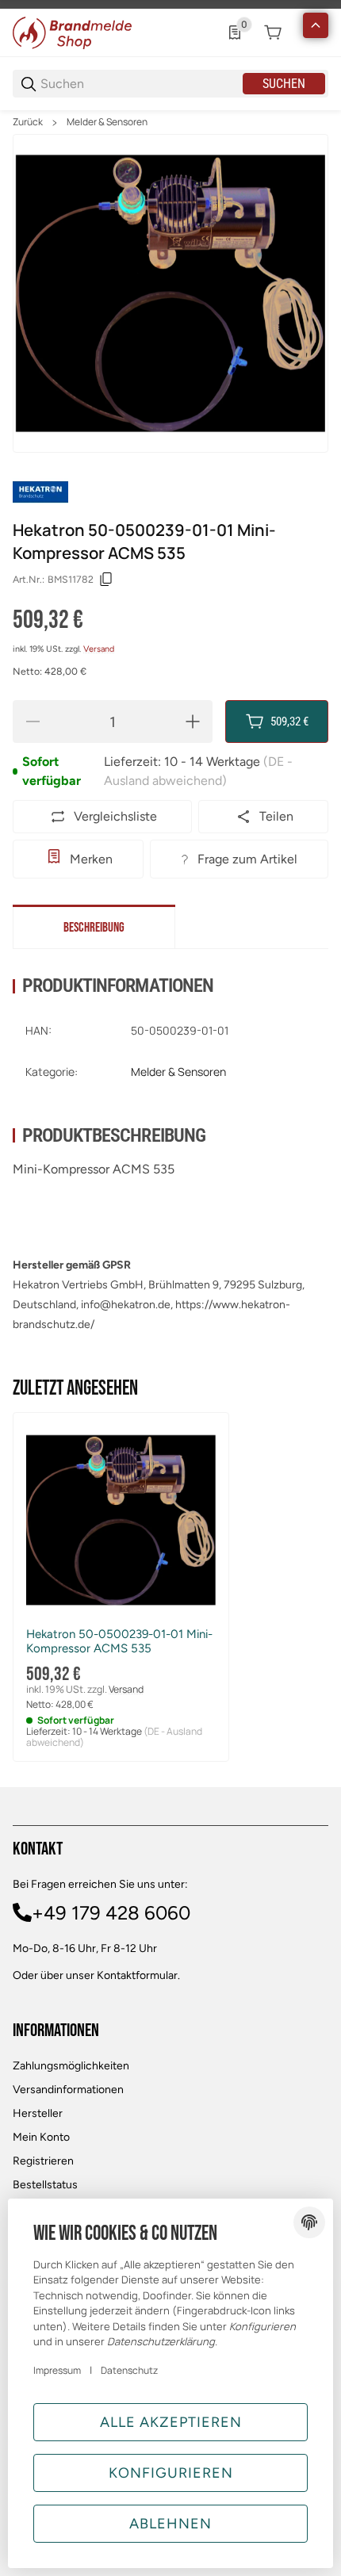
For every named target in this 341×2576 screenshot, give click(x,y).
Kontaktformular (137, 1975)
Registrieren (43, 2161)
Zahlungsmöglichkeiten (71, 2066)
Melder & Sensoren (107, 122)
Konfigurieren (171, 2473)
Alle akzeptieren (171, 2422)
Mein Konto (41, 2137)
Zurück (28, 122)
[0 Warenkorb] (273, 33)
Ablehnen (170, 2524)
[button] (121, 1520)
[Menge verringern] (33, 722)
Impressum (57, 2370)
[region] (170, 122)
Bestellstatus (45, 2185)
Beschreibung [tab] (94, 928)
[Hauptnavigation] (170, 4)
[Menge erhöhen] (193, 722)
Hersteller (38, 2113)
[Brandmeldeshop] (72, 31)
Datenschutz (129, 2370)
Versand (99, 649)
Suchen (284, 84)
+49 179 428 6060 (111, 1913)
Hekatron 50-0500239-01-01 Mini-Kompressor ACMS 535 (119, 1641)
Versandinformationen (68, 2090)
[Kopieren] (106, 580)
